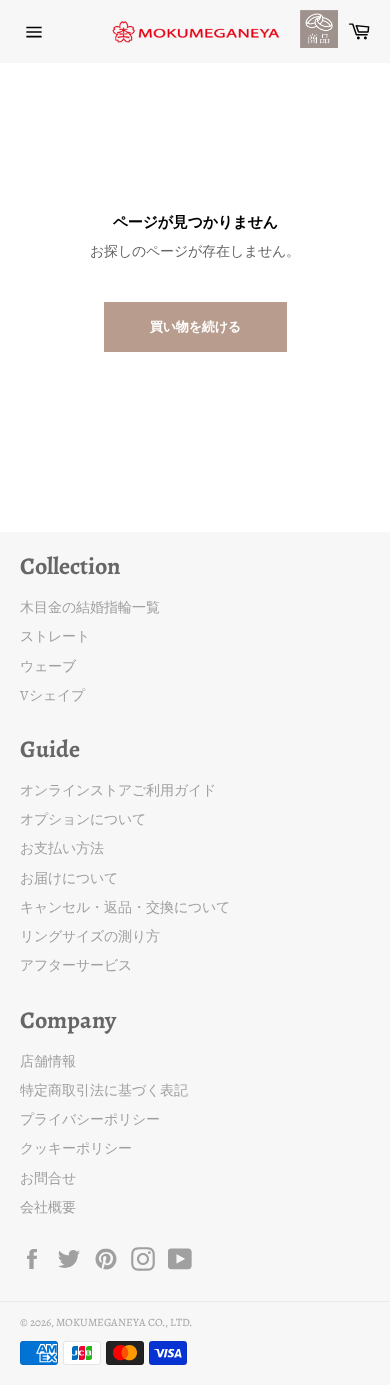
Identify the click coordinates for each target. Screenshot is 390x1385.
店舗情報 (48, 1061)
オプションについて (83, 819)
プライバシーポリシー (90, 1119)
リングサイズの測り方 (90, 936)
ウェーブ (48, 666)
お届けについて (69, 878)
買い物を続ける (195, 326)
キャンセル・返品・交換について (125, 907)
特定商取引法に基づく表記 (104, 1090)
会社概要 (48, 1207)
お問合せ (48, 1178)
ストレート (55, 636)
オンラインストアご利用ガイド (118, 790)
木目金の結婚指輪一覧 (90, 607)
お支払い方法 (62, 848)
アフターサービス (76, 965)
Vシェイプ (52, 695)
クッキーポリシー (76, 1148)
